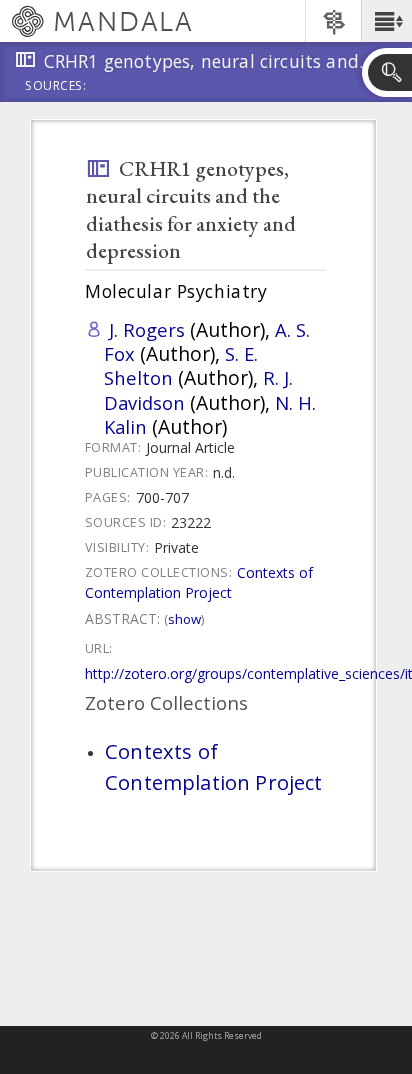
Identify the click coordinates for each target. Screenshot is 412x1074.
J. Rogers (147, 329)
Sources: (56, 87)
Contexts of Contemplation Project (199, 582)
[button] (386, 21)
